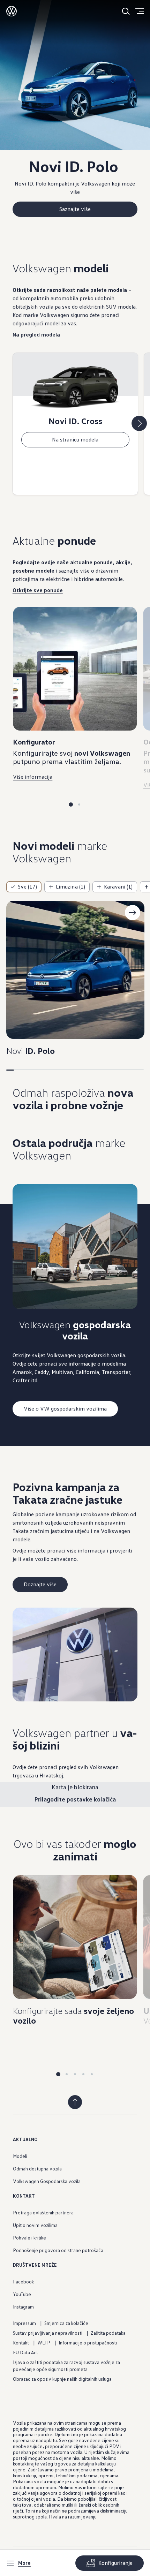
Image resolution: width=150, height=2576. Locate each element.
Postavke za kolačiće (75, 569)
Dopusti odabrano (75, 550)
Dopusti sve (75, 531)
